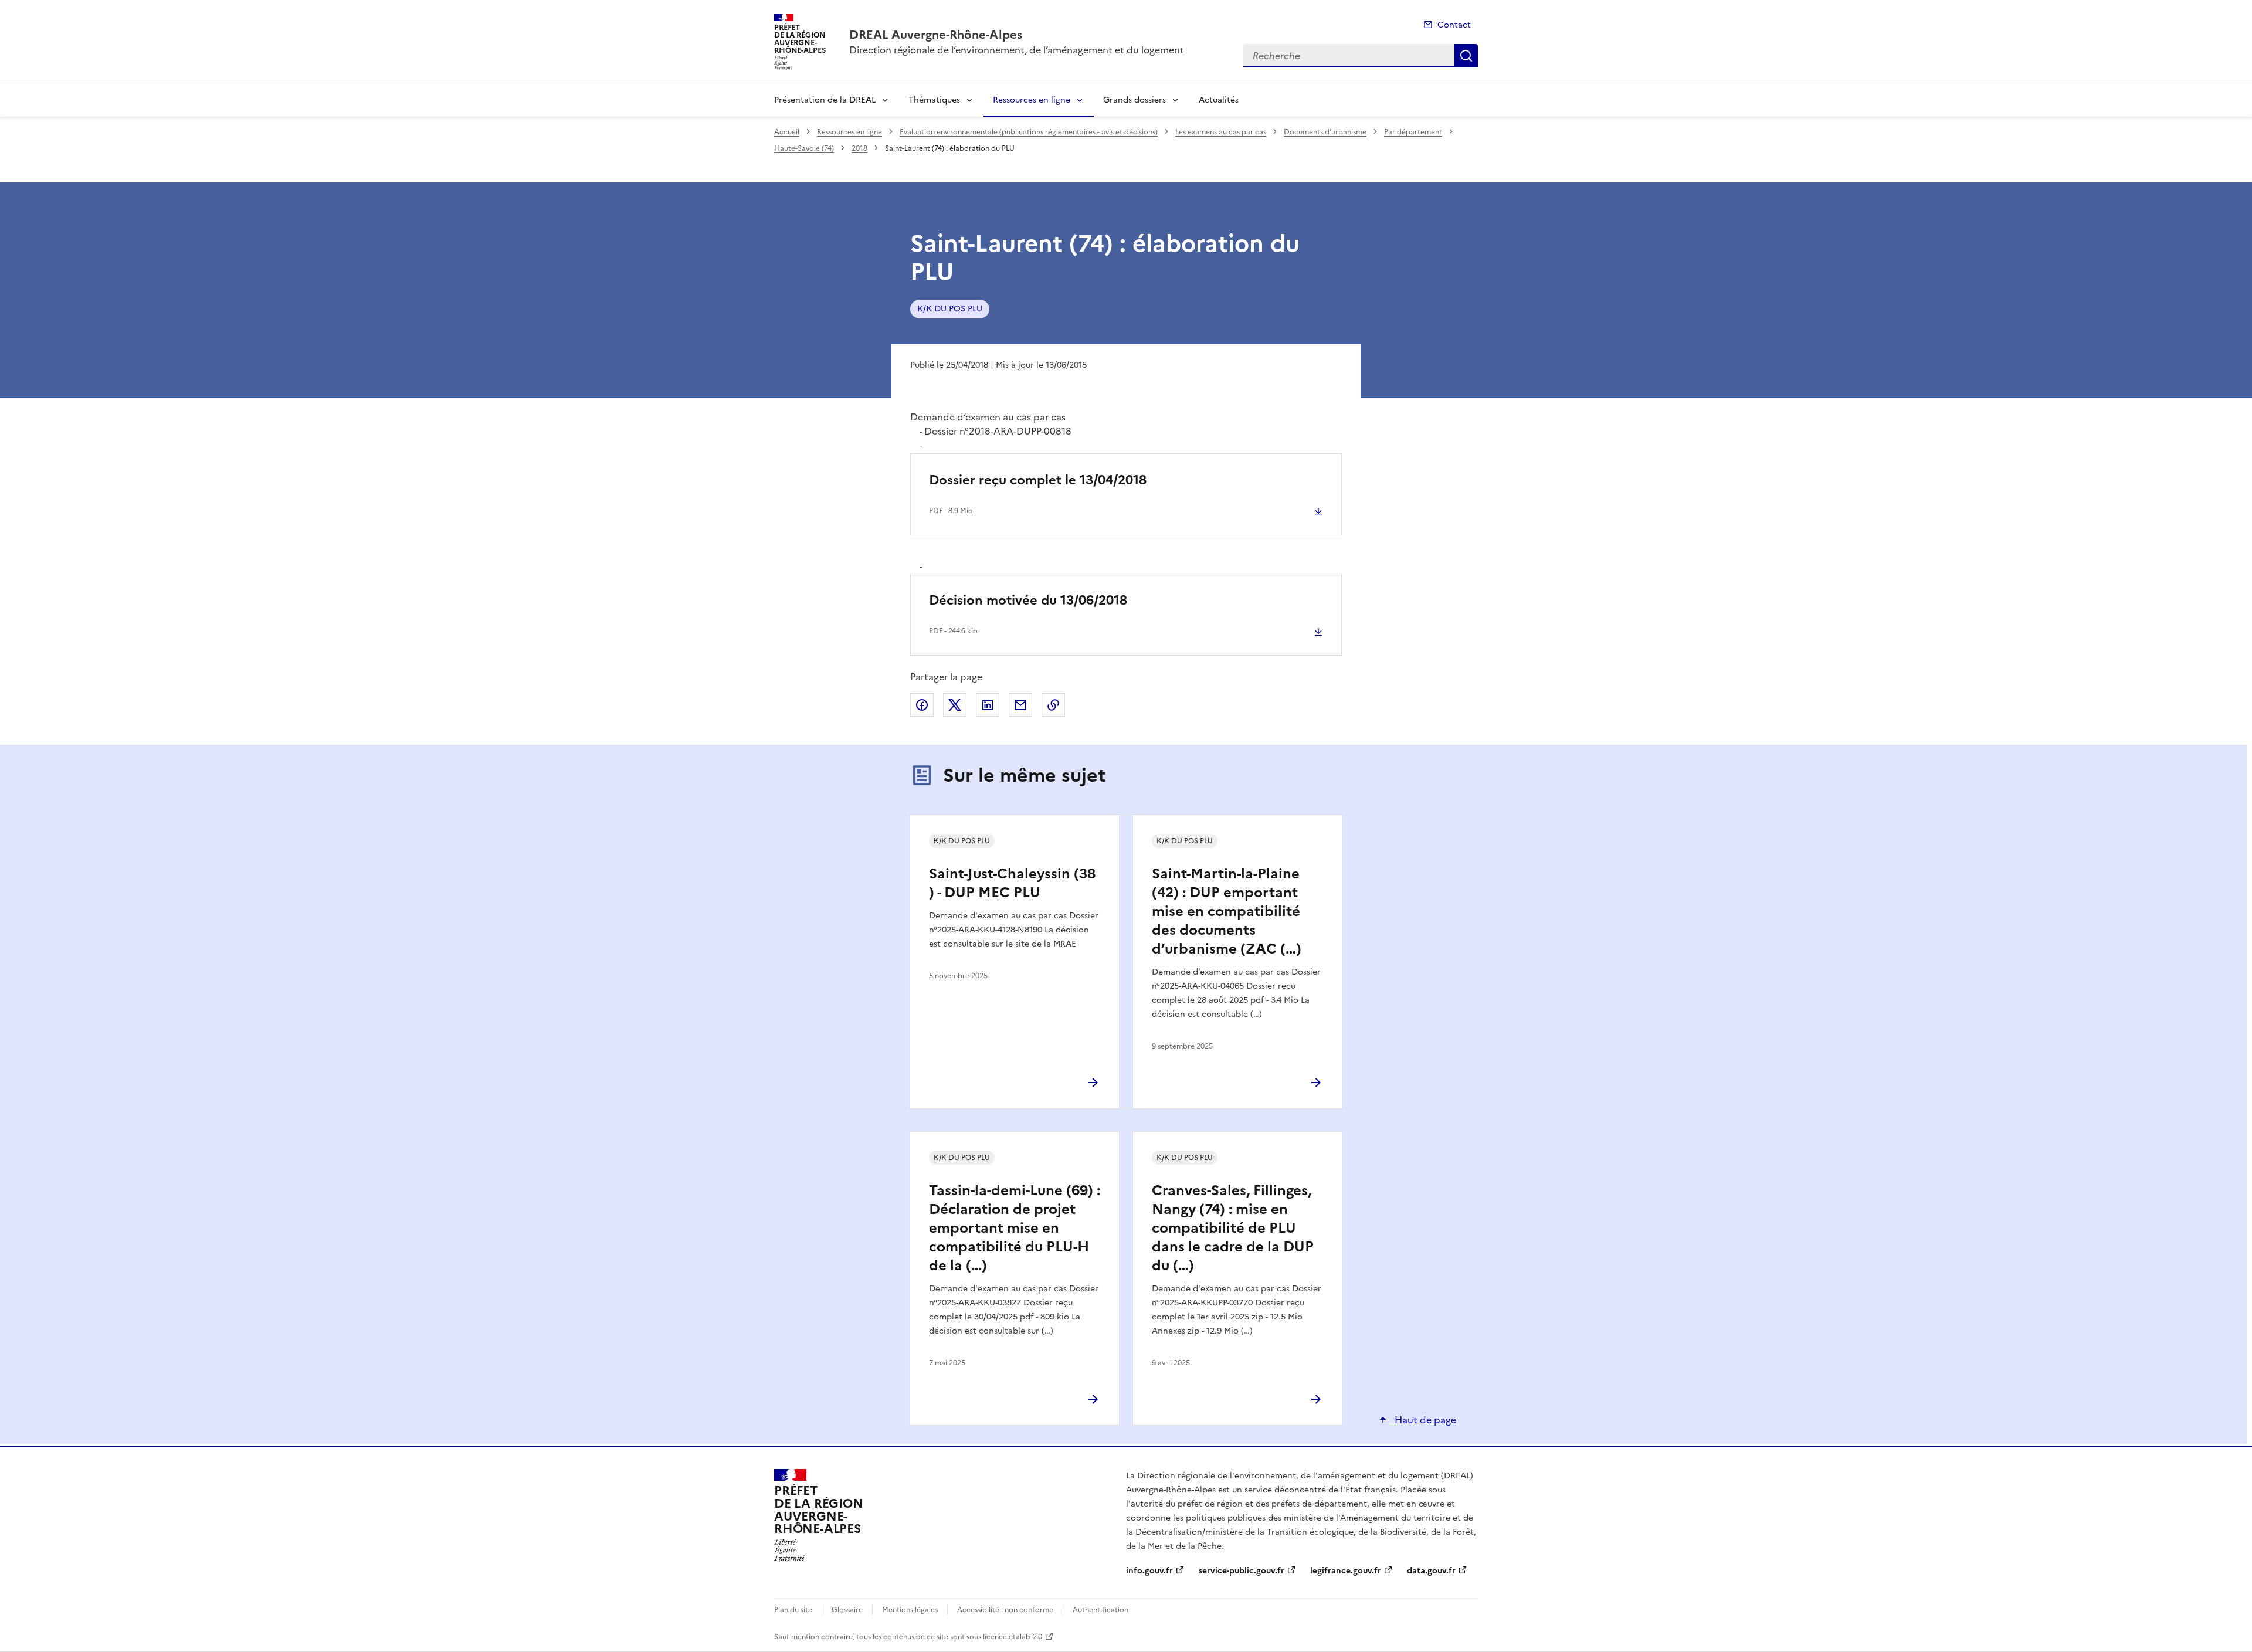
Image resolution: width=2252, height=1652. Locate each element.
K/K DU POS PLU (950, 309)
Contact (1454, 25)
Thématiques (934, 100)
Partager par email (1020, 705)
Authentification (1100, 1610)
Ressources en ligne (1032, 100)
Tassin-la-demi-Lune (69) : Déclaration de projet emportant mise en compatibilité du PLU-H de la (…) (1015, 1228)
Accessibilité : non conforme (1005, 1610)
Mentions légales (910, 1610)
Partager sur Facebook (922, 705)
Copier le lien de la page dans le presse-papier (1053, 705)
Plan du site (793, 1610)
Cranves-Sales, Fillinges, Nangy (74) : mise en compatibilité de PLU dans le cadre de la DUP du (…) (1233, 1228)
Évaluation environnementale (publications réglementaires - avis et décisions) (1029, 132)
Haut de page (1424, 1420)
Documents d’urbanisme (1325, 132)
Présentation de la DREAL (825, 100)
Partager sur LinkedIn (988, 705)
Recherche (1466, 56)
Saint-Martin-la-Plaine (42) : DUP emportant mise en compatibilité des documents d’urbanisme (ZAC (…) (1227, 911)
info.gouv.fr (1149, 1571)
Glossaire (847, 1610)
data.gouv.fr (1431, 1571)
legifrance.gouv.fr (1346, 1571)
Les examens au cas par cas (1221, 132)
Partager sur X (955, 705)
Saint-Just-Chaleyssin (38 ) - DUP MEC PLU (1012, 883)
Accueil (787, 132)
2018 (859, 148)
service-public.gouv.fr (1242, 1571)
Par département (1413, 132)
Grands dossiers (1135, 100)
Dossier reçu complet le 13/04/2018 (1038, 480)
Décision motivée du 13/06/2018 (1028, 600)
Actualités (1219, 100)
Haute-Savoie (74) (804, 148)
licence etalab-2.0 (1013, 1637)
